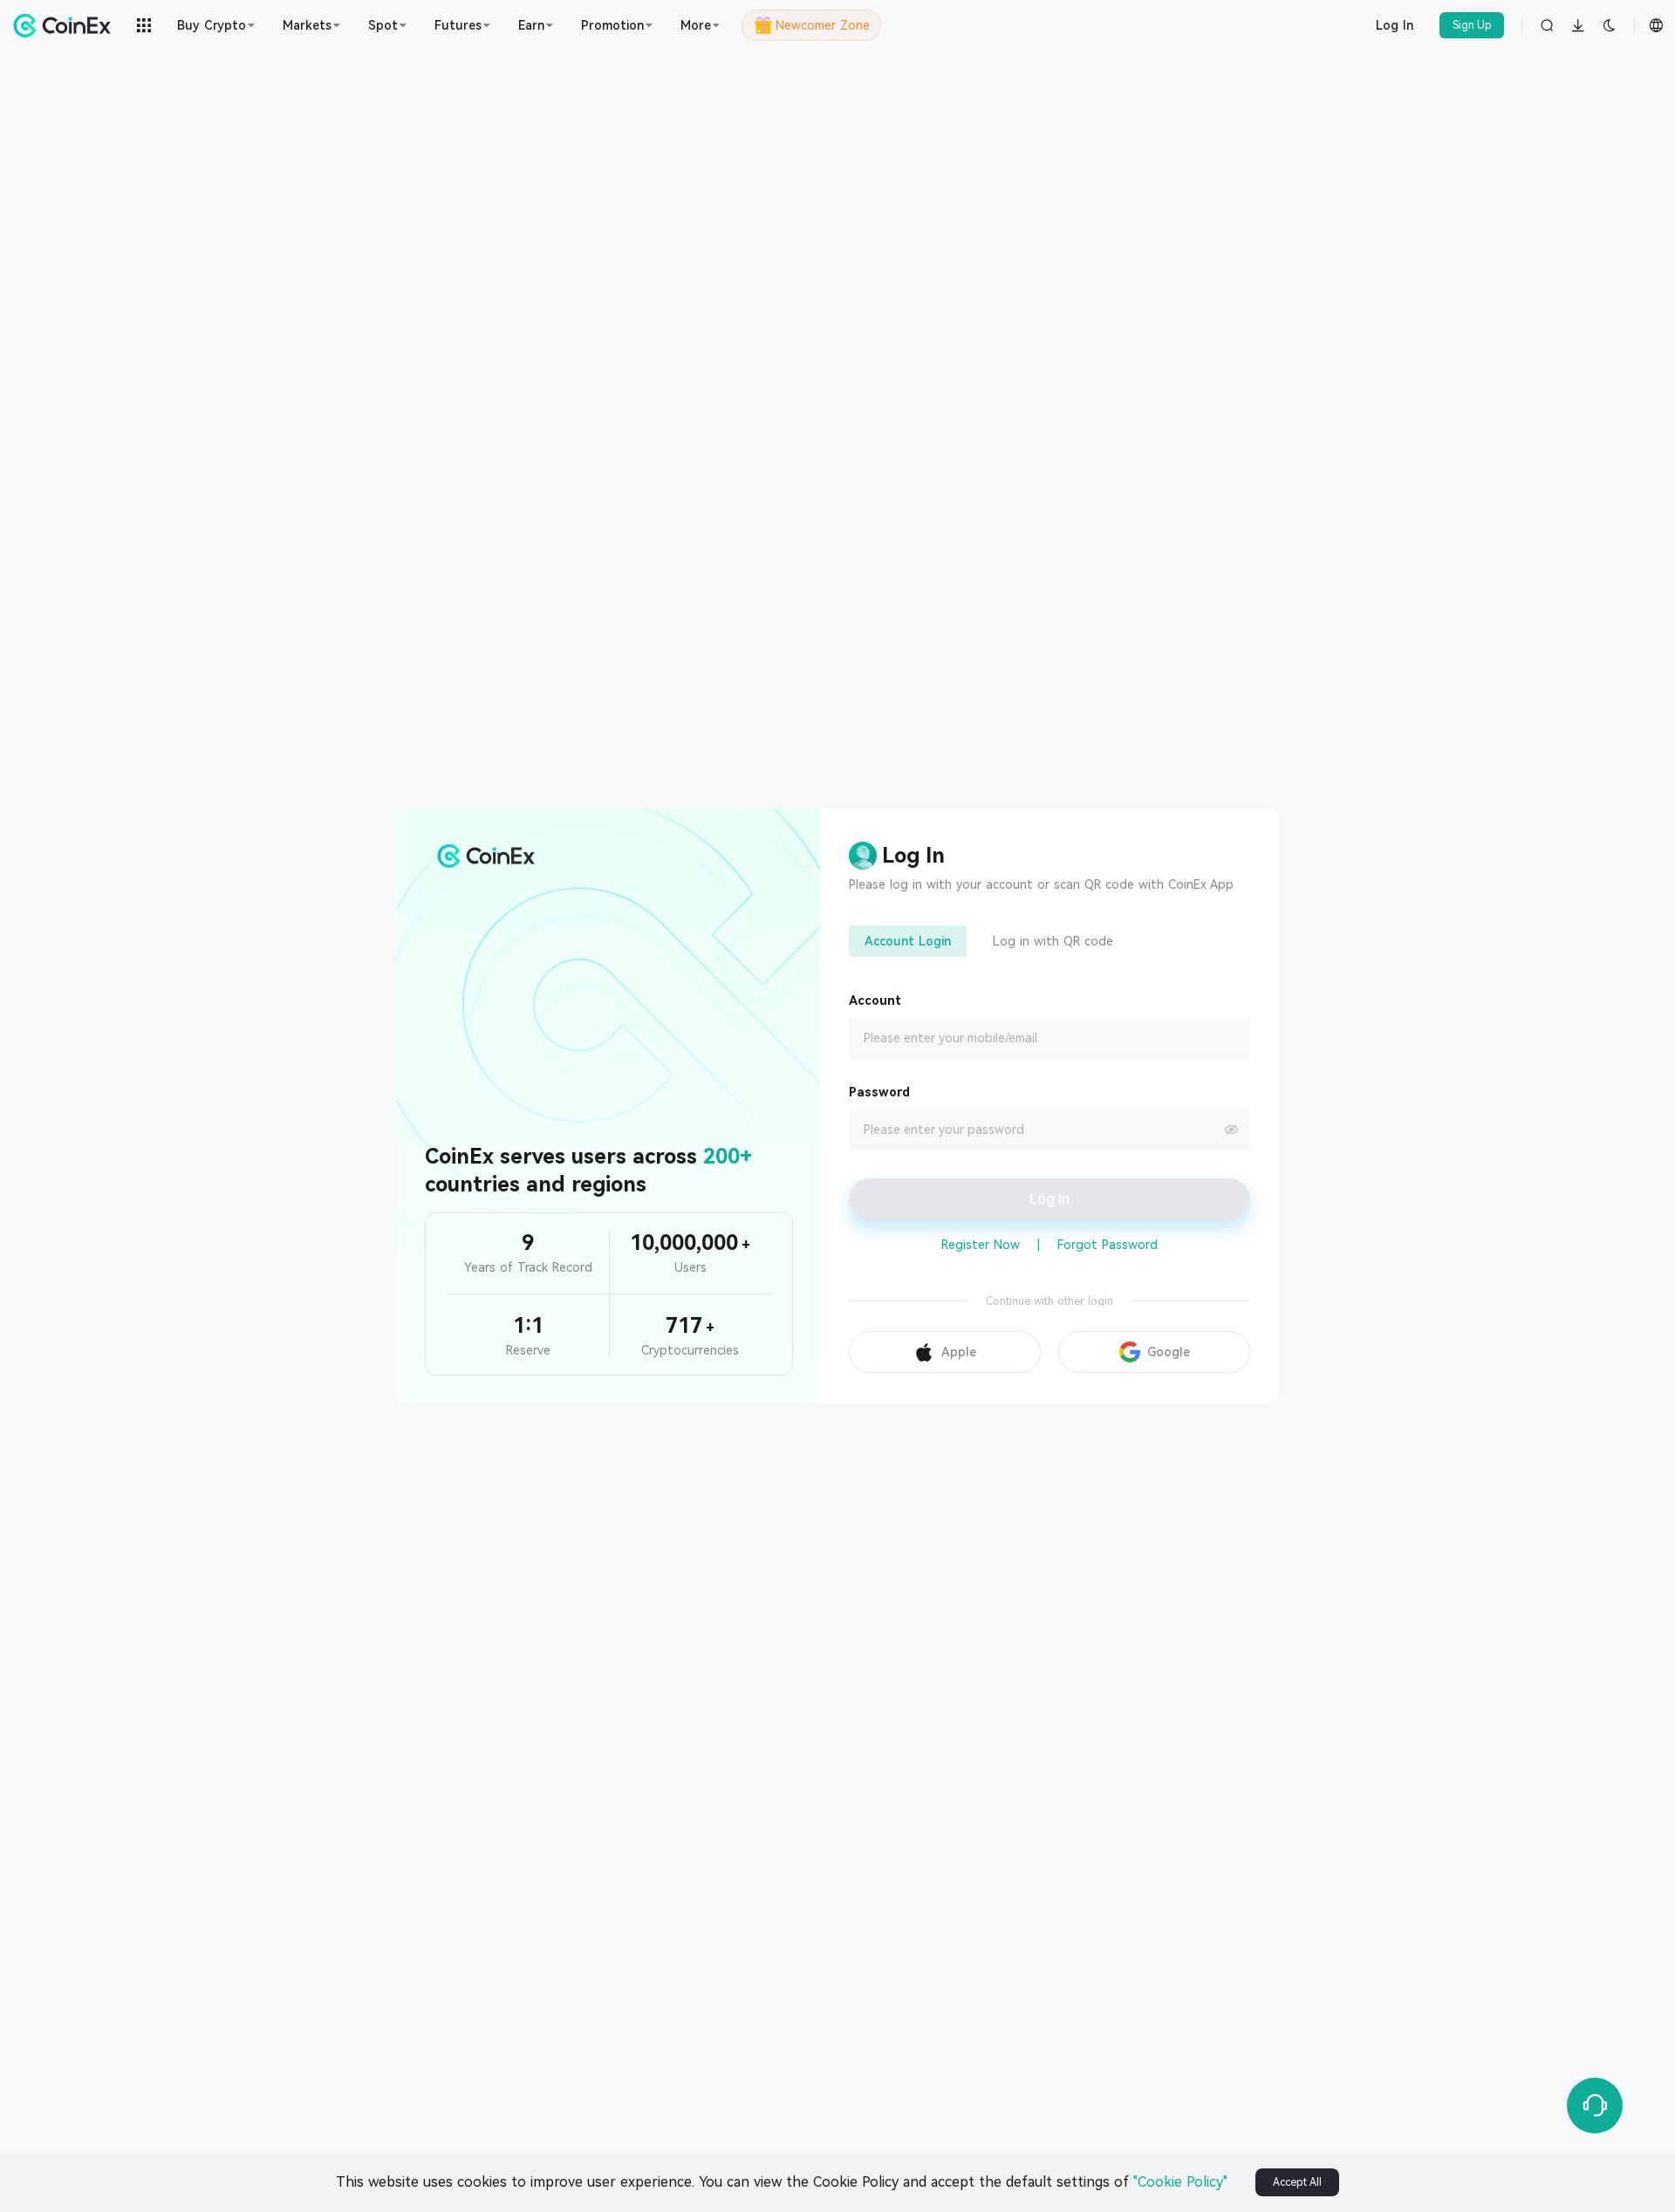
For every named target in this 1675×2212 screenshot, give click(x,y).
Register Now (981, 1245)
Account (875, 1000)
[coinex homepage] (66, 25)
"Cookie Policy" (1180, 2182)
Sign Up (1472, 25)
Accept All (1297, 2182)
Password (879, 1092)
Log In (1395, 25)
